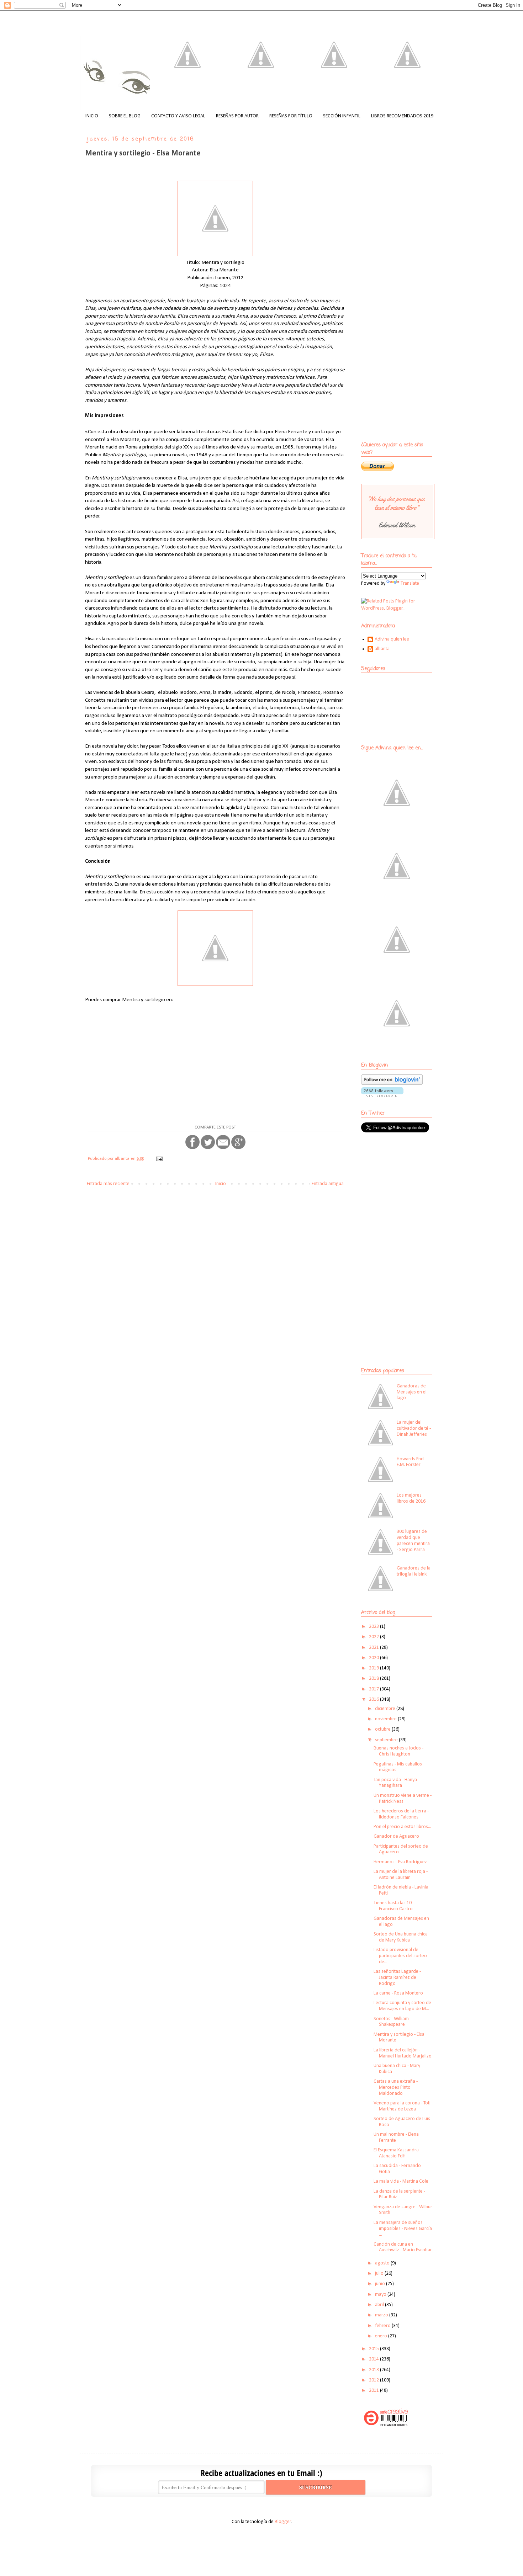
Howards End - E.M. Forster (411, 1462)
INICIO (92, 116)
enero (382, 2336)
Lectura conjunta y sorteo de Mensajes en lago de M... (402, 2006)
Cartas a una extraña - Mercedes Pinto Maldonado (396, 2088)
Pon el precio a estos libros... (402, 1827)
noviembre (386, 1719)
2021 (374, 1648)
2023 (374, 1627)
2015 (374, 2349)
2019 (374, 1668)
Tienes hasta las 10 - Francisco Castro (394, 1906)
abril (380, 2305)
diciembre (386, 1709)
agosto (383, 2263)
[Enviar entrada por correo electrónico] (159, 1159)
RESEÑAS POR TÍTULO (291, 116)
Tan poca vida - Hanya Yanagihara (395, 1783)
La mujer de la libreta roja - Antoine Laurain (401, 1875)
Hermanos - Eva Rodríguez (400, 1862)
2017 (374, 1689)
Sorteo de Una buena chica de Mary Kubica (401, 1937)
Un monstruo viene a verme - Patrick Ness (403, 1799)
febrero (383, 2326)
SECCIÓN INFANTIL (342, 116)
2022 (374, 1637)
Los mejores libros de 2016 (411, 1498)
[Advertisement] (406, 1190)
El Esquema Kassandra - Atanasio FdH (397, 2153)
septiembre (387, 1740)
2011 (374, 2391)
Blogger (283, 2522)
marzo (382, 2315)
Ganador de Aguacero (396, 1836)
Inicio (221, 1184)
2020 (374, 1658)
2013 (374, 2370)
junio (381, 2284)
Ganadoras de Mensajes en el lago (412, 1392)
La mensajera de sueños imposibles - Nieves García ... (403, 2229)
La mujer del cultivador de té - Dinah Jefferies (414, 1428)
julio (380, 2274)
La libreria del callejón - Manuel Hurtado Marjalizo (403, 2053)
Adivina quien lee (392, 639)
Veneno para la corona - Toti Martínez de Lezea (402, 2106)
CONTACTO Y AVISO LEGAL (178, 116)
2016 (374, 1699)
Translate (410, 583)
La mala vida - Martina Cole (401, 2181)
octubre (383, 1729)
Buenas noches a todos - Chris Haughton (398, 1751)
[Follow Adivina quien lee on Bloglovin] (392, 1083)
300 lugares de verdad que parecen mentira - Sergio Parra (413, 1541)
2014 (374, 2359)
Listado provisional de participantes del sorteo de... (400, 1956)
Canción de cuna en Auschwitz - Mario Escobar (403, 2247)
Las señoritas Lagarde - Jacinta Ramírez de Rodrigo (397, 1978)
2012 (374, 2380)
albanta (382, 649)
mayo (381, 2295)
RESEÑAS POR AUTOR (237, 116)
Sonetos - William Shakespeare (391, 2022)
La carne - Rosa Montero (398, 1993)
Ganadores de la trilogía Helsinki (414, 1571)
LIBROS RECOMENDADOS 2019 (402, 116)
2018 (374, 1679)
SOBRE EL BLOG (125, 116)
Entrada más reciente (108, 1184)
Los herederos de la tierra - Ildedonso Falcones (401, 1814)
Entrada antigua (328, 1184)
